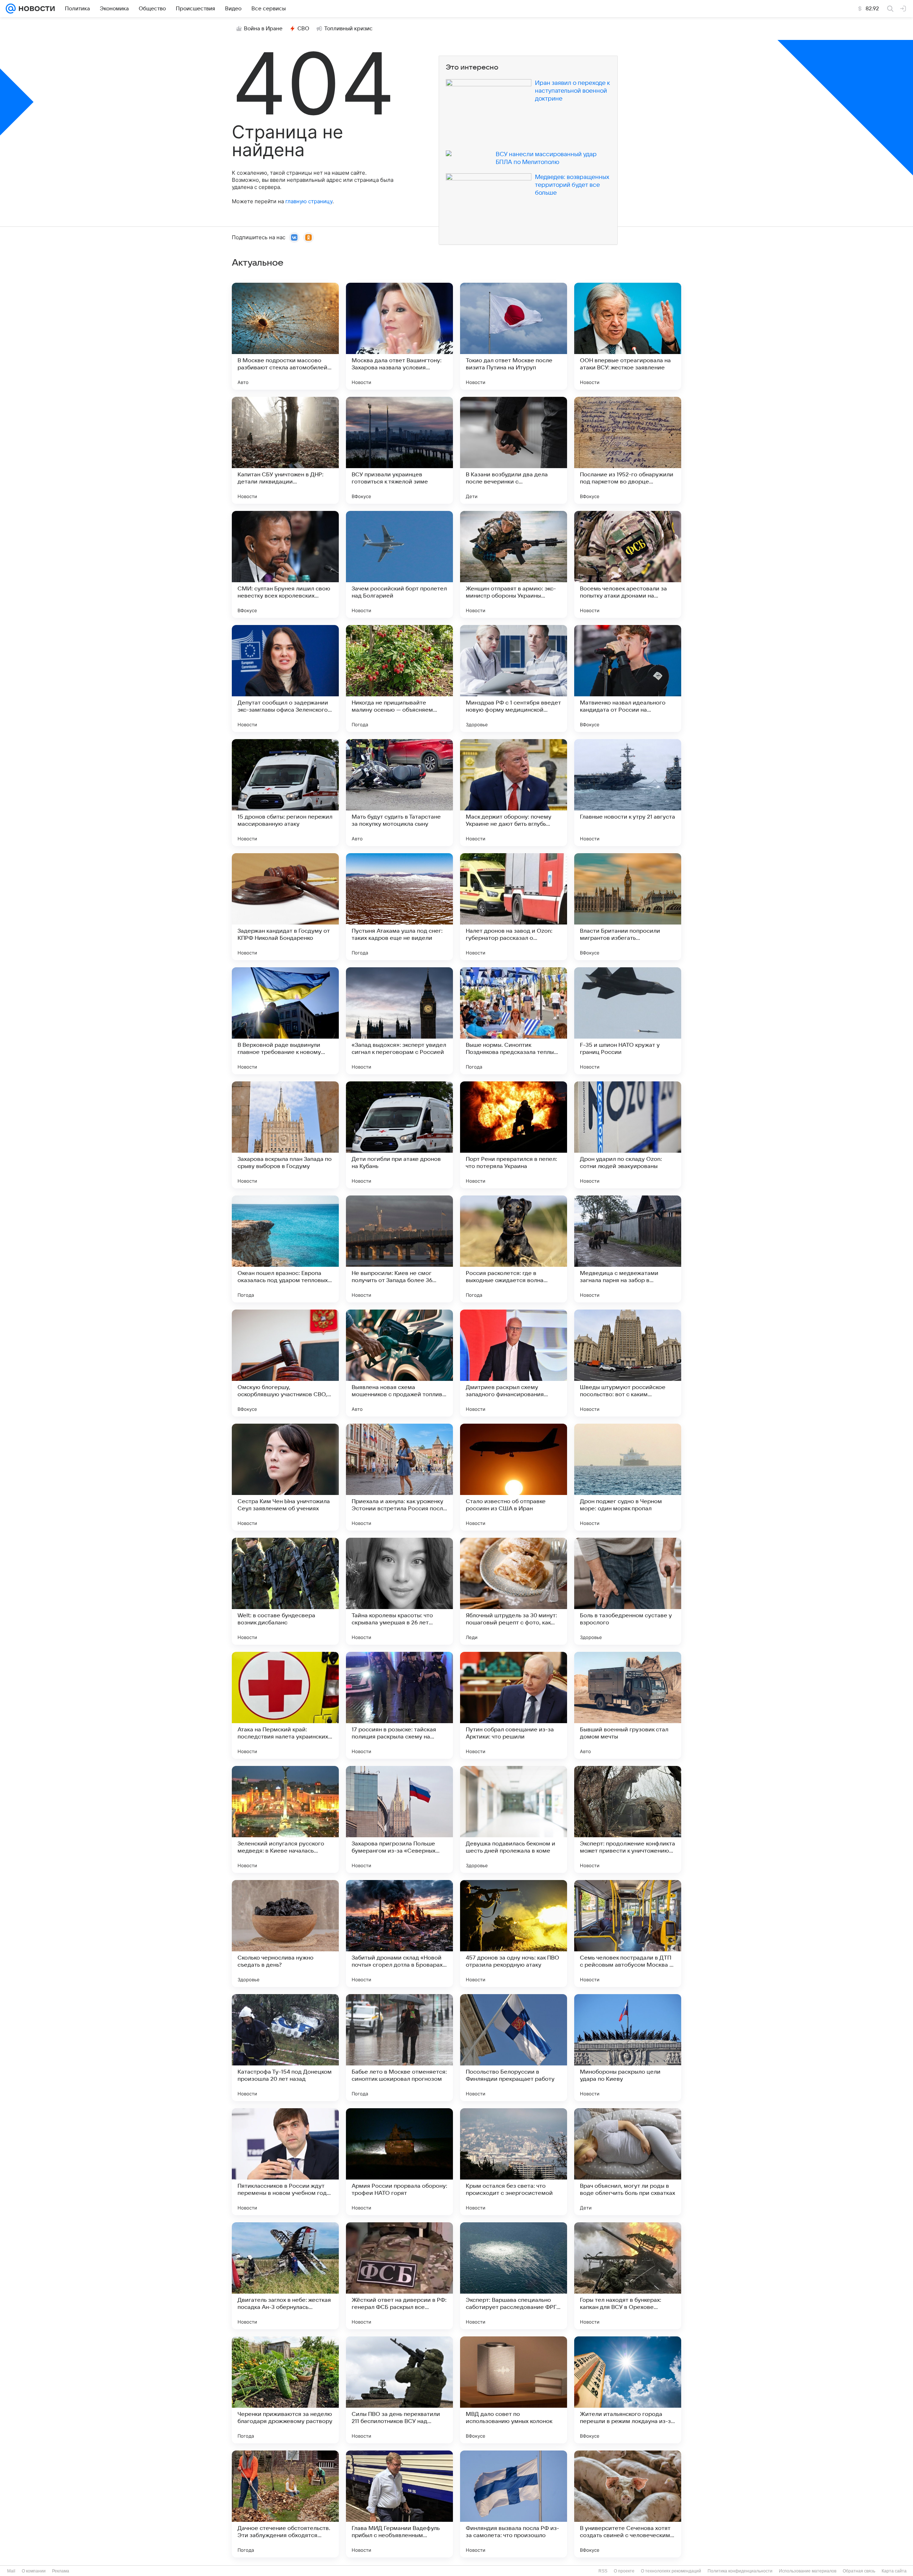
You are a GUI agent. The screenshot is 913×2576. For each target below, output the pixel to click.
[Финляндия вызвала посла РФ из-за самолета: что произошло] (514, 2504)
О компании (34, 2571)
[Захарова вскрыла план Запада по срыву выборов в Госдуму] (285, 1135)
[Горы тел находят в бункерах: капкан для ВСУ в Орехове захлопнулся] (628, 2276)
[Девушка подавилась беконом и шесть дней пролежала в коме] (514, 1819)
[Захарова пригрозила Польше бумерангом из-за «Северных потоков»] (399, 1819)
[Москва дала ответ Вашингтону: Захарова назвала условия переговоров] (399, 336)
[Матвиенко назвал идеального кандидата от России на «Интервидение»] (628, 678)
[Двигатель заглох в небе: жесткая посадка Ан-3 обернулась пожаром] (285, 2276)
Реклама (61, 2571)
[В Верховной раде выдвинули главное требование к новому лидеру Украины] (285, 1021)
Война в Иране (263, 29)
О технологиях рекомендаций (671, 2571)
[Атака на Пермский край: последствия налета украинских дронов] (285, 1705)
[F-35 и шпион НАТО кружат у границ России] (628, 1021)
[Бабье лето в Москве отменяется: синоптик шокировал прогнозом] (399, 2048)
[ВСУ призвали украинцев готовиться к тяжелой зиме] (399, 450)
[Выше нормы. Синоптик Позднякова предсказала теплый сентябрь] (514, 1021)
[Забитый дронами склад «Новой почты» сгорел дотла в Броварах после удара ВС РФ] (399, 1934)
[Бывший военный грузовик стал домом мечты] (628, 1705)
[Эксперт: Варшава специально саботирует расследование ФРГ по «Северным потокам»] (514, 2276)
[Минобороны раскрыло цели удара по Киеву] (628, 2048)
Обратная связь (859, 2571)
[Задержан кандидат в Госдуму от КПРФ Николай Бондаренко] (285, 907)
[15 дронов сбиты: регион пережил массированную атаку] (285, 793)
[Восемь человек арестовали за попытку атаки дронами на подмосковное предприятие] (628, 564)
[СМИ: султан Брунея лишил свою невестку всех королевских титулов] (285, 564)
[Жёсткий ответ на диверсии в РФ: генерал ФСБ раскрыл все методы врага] (399, 2276)
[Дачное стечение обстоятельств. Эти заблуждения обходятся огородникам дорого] (285, 2504)
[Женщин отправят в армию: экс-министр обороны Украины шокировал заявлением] (514, 564)
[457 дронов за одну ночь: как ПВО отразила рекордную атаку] (514, 1934)
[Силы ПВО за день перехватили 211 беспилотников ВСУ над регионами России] (399, 2390)
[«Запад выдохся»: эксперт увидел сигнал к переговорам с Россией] (399, 1021)
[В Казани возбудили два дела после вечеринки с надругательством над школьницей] (514, 450)
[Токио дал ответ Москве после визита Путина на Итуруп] (514, 336)
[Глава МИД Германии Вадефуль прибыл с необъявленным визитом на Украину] (399, 2504)
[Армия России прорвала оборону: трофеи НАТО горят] (399, 2162)
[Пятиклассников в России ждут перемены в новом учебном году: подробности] (285, 2162)
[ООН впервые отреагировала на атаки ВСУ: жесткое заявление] (628, 336)
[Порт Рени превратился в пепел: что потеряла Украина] (514, 1135)
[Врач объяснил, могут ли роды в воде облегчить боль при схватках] (628, 2162)
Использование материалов (808, 2571)
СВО (303, 29)
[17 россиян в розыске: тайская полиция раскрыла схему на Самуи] (399, 1705)
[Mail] (11, 9)
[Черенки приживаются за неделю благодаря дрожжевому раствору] (285, 2390)
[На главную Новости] (35, 9)
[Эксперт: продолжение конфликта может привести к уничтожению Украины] (628, 1819)
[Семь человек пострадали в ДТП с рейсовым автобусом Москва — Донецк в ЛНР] (628, 1934)
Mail (11, 2571)
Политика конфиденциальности (740, 2571)
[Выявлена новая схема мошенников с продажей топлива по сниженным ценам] (399, 1363)
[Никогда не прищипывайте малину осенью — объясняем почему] (399, 678)
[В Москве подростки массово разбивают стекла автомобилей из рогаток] (285, 336)
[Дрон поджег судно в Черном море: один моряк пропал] (628, 1477)
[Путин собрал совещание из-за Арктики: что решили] (514, 1705)
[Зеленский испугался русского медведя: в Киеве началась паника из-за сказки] (285, 1819)
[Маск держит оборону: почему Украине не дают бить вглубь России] (514, 793)
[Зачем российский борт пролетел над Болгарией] (399, 564)
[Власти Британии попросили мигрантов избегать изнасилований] (628, 907)
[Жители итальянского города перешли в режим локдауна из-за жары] (628, 2390)
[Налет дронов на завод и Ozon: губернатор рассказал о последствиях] (514, 907)
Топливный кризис (348, 29)
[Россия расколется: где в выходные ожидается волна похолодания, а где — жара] (514, 1249)
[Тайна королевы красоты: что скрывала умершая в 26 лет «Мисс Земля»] (399, 1591)
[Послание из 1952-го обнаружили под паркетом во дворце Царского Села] (628, 450)
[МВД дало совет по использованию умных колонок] (514, 2390)
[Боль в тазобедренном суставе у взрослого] (628, 1591)
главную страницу (309, 201)
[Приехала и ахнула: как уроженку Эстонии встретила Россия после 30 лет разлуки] (399, 1477)
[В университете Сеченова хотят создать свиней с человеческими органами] (628, 2504)
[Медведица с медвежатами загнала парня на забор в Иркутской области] (628, 1249)
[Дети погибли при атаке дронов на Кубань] (399, 1135)
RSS (603, 2571)
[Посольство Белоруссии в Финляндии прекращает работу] (514, 2048)
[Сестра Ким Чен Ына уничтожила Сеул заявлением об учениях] (285, 1477)
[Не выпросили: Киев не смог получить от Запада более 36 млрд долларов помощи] (399, 1249)
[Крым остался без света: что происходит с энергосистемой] (514, 2162)
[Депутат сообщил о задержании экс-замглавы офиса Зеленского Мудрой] (285, 678)
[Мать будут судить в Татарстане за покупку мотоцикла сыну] (399, 793)
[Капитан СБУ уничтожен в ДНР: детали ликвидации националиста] (285, 450)
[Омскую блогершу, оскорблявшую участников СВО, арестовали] (285, 1363)
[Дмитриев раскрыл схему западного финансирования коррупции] (514, 1363)
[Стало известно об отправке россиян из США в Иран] (514, 1477)
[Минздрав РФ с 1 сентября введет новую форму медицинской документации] (514, 678)
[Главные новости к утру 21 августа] (628, 793)
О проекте (624, 2571)
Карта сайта (894, 2571)
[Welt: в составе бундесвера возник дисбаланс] (285, 1591)
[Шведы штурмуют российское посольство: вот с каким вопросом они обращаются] (628, 1363)
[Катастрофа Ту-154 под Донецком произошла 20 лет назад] (285, 2048)
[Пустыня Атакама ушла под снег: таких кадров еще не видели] (399, 907)
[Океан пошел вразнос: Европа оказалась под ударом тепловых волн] (285, 1249)
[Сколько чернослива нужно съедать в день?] (285, 1934)
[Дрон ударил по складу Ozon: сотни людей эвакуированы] (628, 1135)
